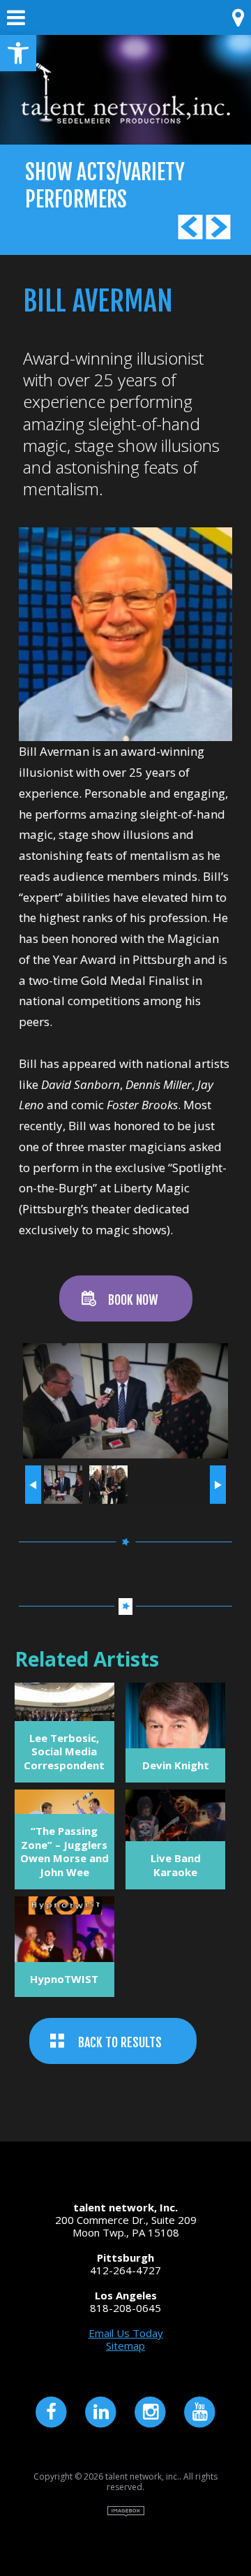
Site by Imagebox (126, 2511)
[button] (18, 53)
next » (218, 1485)
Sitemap (125, 2346)
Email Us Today (126, 2333)
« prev (33, 1485)
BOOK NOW (133, 1300)
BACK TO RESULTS (120, 2042)
